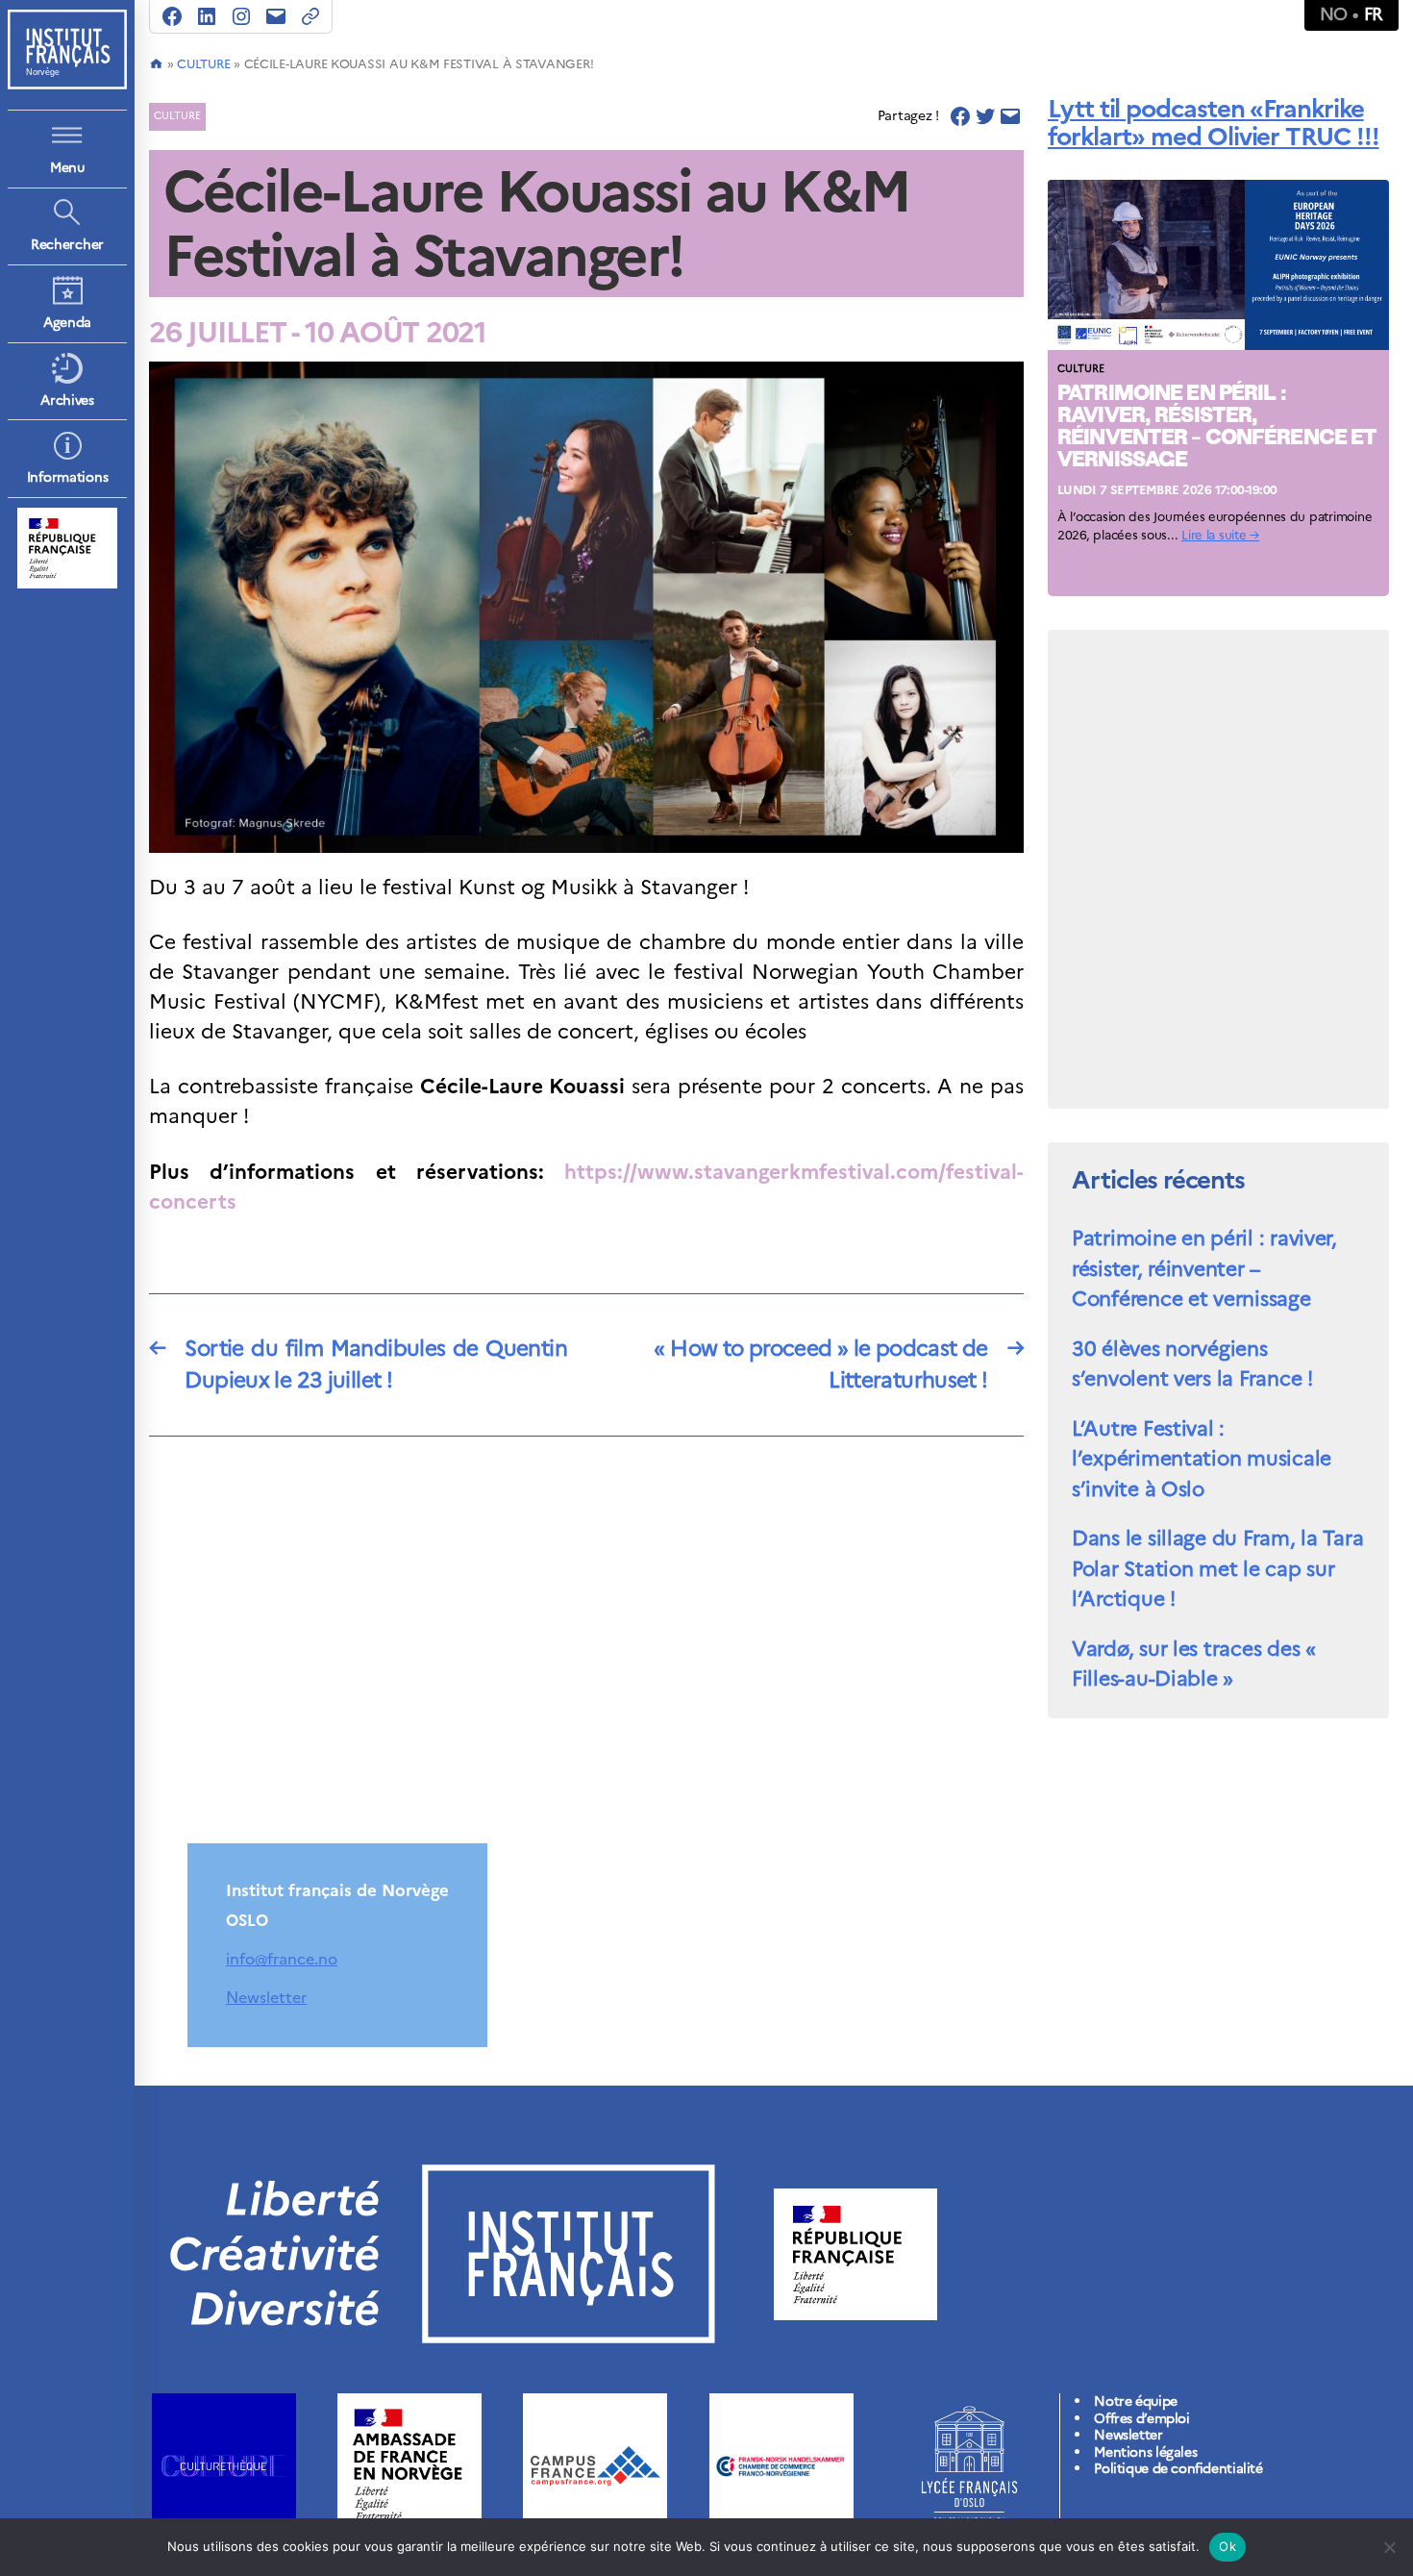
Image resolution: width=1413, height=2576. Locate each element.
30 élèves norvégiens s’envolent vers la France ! (1192, 1364)
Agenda (67, 323)
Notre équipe (1135, 2401)
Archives (67, 400)
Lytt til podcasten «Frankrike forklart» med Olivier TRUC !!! (1214, 122)
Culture (203, 64)
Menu (67, 168)
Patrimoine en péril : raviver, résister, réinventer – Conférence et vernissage (1204, 1268)
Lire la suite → (1220, 535)
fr (1374, 14)
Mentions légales (1145, 2452)
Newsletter (266, 1997)
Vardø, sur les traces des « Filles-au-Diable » (1194, 1664)
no (1334, 14)
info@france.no (282, 1959)
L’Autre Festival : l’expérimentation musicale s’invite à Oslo (1202, 1459)
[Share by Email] (1010, 116)
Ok (1227, 2546)
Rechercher (67, 245)
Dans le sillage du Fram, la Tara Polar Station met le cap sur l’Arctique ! (1217, 1568)
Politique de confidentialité (1178, 2469)
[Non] (1389, 2547)
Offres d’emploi (1141, 2419)
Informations (68, 477)
